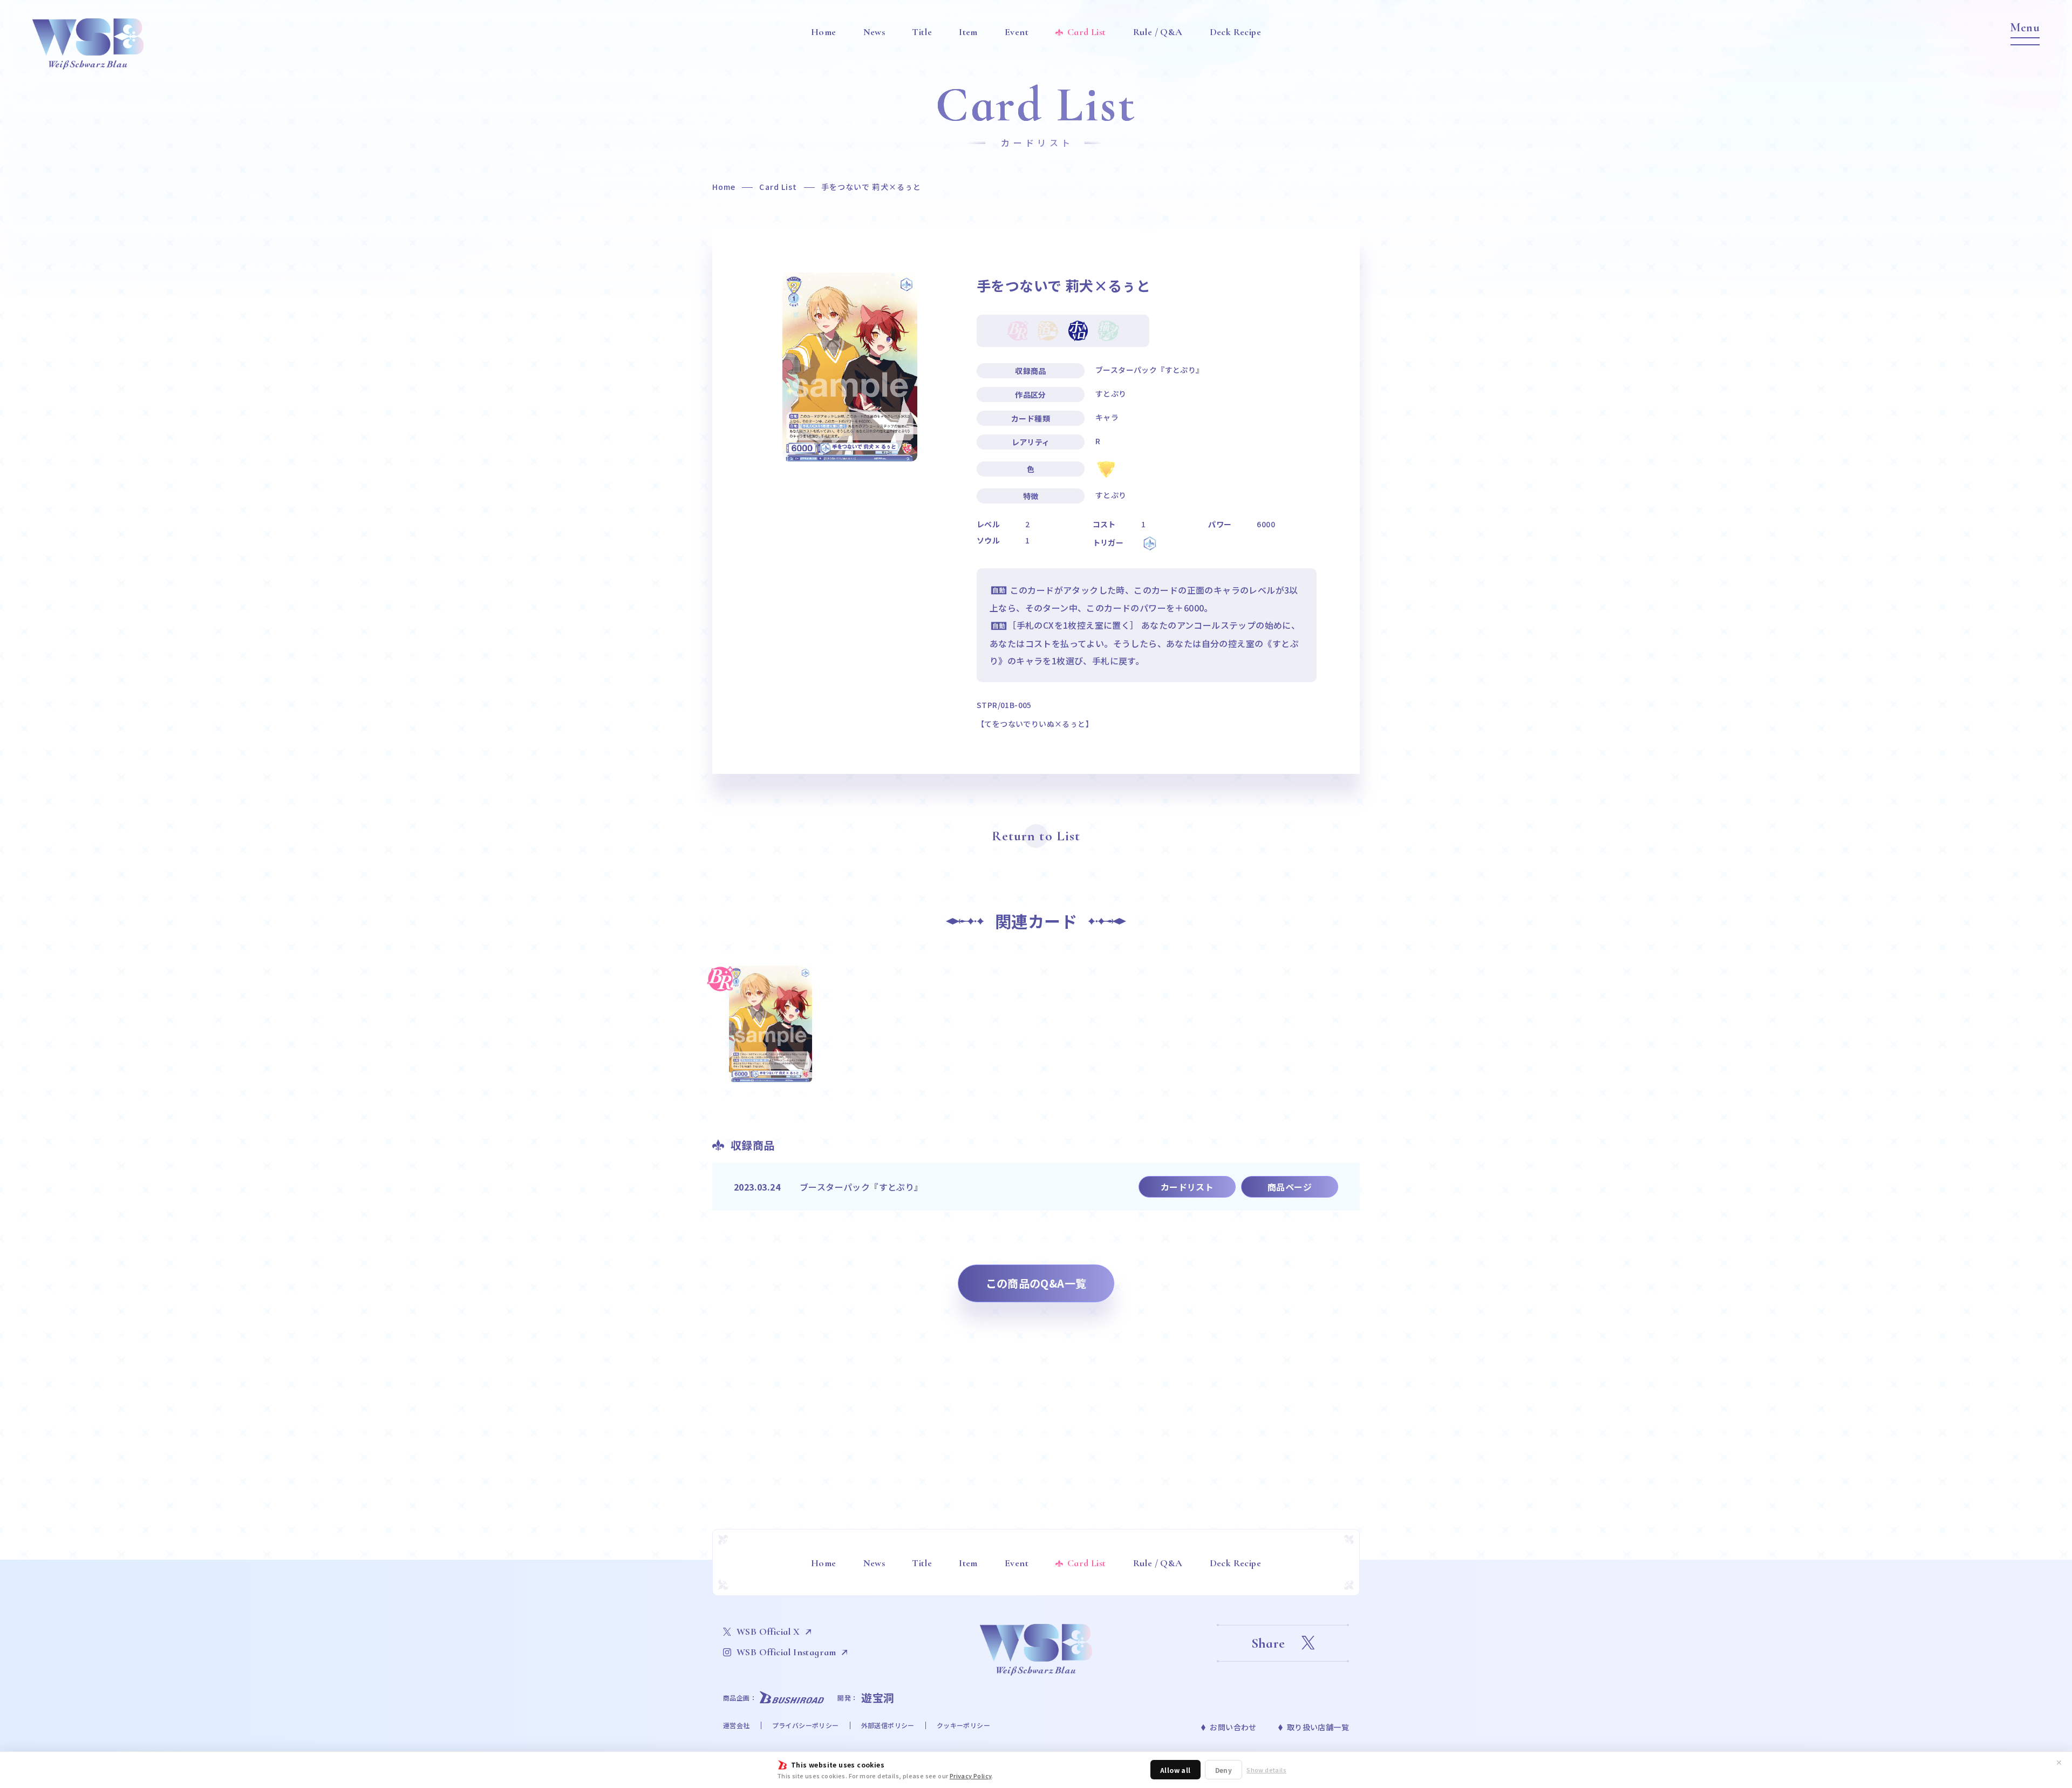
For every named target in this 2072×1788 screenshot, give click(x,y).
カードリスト (1187, 1187)
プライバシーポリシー (806, 1725)
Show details (1266, 1770)
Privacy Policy (971, 1776)
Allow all (1175, 1770)
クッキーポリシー (963, 1725)
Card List (778, 187)
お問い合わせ (1233, 1727)
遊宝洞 (878, 1698)
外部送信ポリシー (888, 1725)
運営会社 (737, 1725)
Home (724, 187)
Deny (1224, 1770)
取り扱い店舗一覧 (1318, 1727)
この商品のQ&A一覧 (1036, 1283)
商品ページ (1290, 1187)
